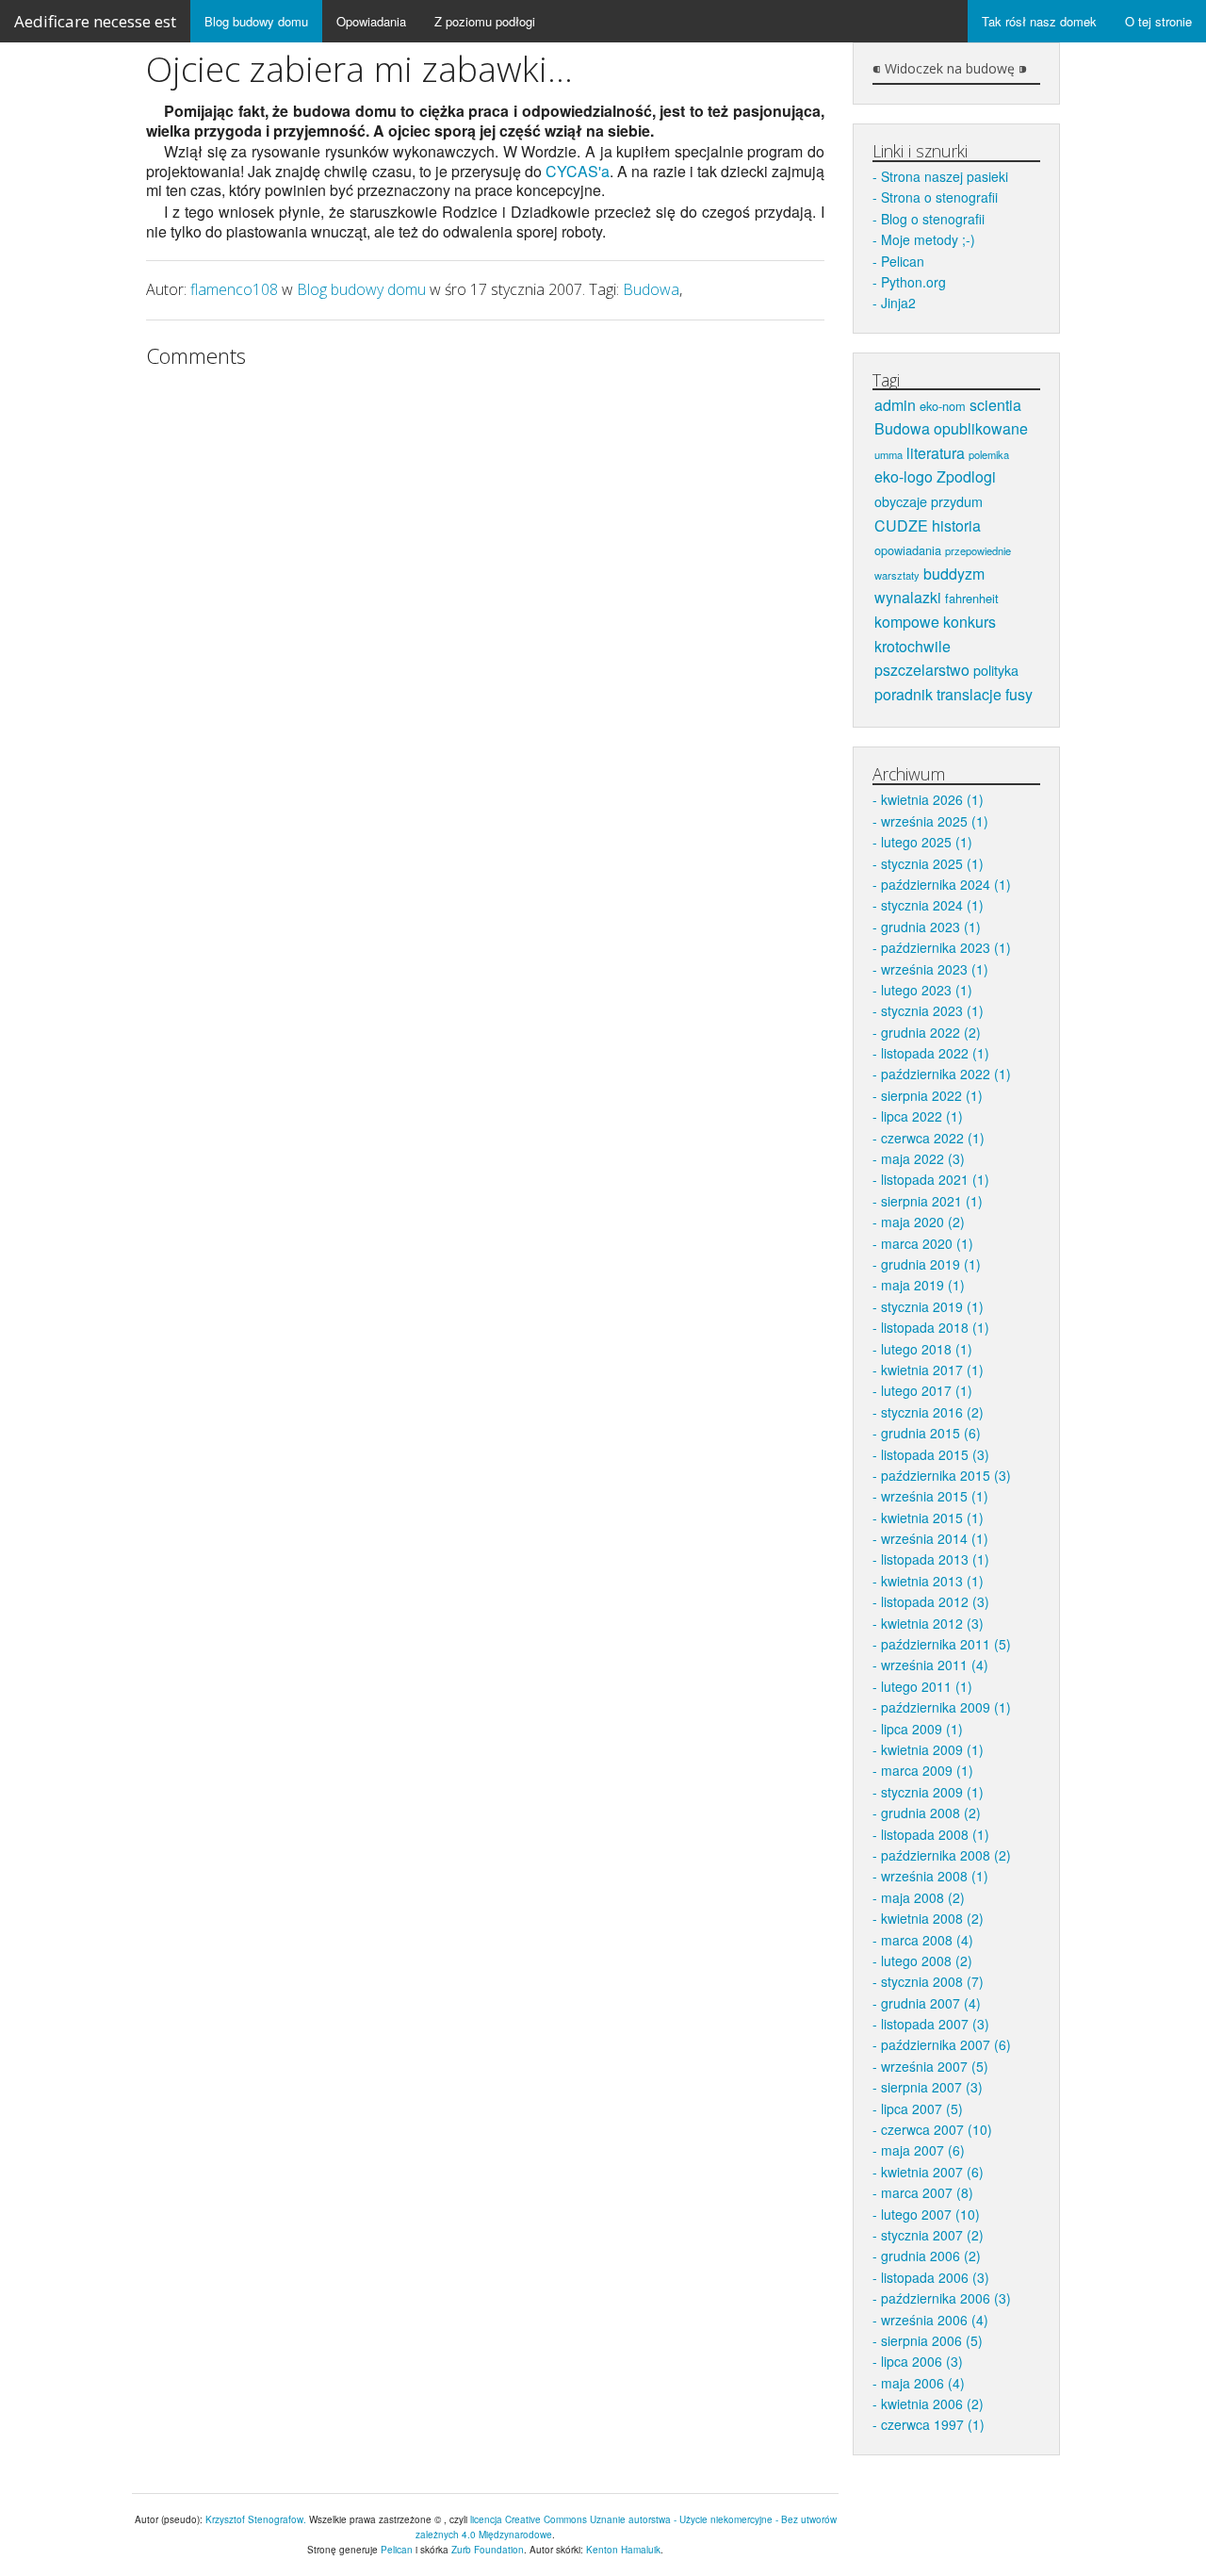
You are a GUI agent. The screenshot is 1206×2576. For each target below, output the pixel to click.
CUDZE (901, 525)
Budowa (651, 289)
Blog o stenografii (933, 219)
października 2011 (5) (946, 1644)
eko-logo (904, 476)
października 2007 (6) (946, 2044)
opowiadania (908, 550)
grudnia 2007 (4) (931, 2003)
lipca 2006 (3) (922, 2361)
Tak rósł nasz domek (1039, 21)
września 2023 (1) (935, 969)
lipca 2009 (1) (922, 1729)
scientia (995, 405)
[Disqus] (485, 614)
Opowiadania (371, 21)
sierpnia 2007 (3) (932, 2087)
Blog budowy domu (256, 21)
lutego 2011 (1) (927, 1686)
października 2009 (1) (946, 1707)
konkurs (970, 622)
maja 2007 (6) (923, 2150)
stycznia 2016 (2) (932, 1412)
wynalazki (908, 597)
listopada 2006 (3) (935, 2277)
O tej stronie (1158, 21)
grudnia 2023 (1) (931, 927)
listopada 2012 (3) (935, 1601)
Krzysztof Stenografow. (257, 2519)
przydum (957, 501)
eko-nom (943, 406)
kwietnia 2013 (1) (932, 1581)
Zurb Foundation (488, 2550)
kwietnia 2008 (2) (932, 1918)
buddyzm (954, 574)
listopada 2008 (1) (935, 1834)
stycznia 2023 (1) (932, 1010)
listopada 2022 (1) (935, 1053)
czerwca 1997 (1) (933, 2424)
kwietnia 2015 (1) (932, 1518)
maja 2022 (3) (923, 1158)
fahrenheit (972, 598)
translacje (969, 694)
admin (895, 405)
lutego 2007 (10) (930, 2214)
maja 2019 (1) (923, 1285)
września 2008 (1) (935, 1876)
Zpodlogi (966, 476)
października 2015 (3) (946, 1475)
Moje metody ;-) (928, 239)
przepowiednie (978, 550)
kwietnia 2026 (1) (932, 799)
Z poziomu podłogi (485, 21)
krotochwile (913, 646)
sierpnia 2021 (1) (932, 1201)
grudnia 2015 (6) (931, 1433)
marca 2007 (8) (927, 2192)
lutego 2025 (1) (927, 842)
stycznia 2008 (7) (932, 1981)
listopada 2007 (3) (935, 2024)
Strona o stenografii (939, 197)
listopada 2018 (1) (935, 1327)
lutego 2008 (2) (927, 1961)
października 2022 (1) (946, 1074)
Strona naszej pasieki (945, 176)
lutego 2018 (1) (927, 1349)
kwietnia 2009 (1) (932, 1749)
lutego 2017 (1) (927, 1390)
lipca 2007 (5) (922, 2108)
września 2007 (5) (935, 2066)
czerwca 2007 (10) (937, 2129)
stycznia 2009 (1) (932, 1792)
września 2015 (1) (935, 1496)
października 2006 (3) (946, 2298)
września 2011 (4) (935, 1665)
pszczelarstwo (922, 670)
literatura (936, 453)
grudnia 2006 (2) (931, 2256)
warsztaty (897, 575)
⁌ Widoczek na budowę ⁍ (950, 69)
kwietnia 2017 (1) (932, 1370)
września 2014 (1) (935, 1538)
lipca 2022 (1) (922, 1116)
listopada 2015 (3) (935, 1454)
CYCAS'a (578, 171)
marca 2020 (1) (927, 1243)
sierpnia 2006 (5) (932, 2340)
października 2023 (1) (946, 947)
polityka (996, 670)
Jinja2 (898, 303)
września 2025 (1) (935, 821)
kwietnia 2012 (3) (932, 1623)
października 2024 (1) (946, 884)
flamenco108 (234, 289)
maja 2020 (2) (923, 1222)
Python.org (913, 282)
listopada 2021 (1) (935, 1179)
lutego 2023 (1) (927, 990)
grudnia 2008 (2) (931, 1813)
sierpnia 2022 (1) (932, 1095)
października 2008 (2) (946, 1855)
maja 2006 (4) (923, 2383)
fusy (1019, 694)
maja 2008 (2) (923, 1897)
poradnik (904, 694)
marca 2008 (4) (927, 1940)
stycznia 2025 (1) (932, 863)
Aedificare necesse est (95, 21)
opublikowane (981, 428)
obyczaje (901, 501)
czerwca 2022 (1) (933, 1138)
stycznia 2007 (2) (932, 2235)
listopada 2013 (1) (935, 1559)
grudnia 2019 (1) (931, 1264)
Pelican (903, 261)
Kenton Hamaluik (623, 2550)
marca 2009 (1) (927, 1770)
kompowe (907, 622)
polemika (989, 454)
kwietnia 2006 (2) (932, 2404)
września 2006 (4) (935, 2320)
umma (888, 454)
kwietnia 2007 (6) (932, 2172)
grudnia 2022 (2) (931, 1032)
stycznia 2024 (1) (932, 905)
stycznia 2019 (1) (932, 1306)
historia (956, 525)
